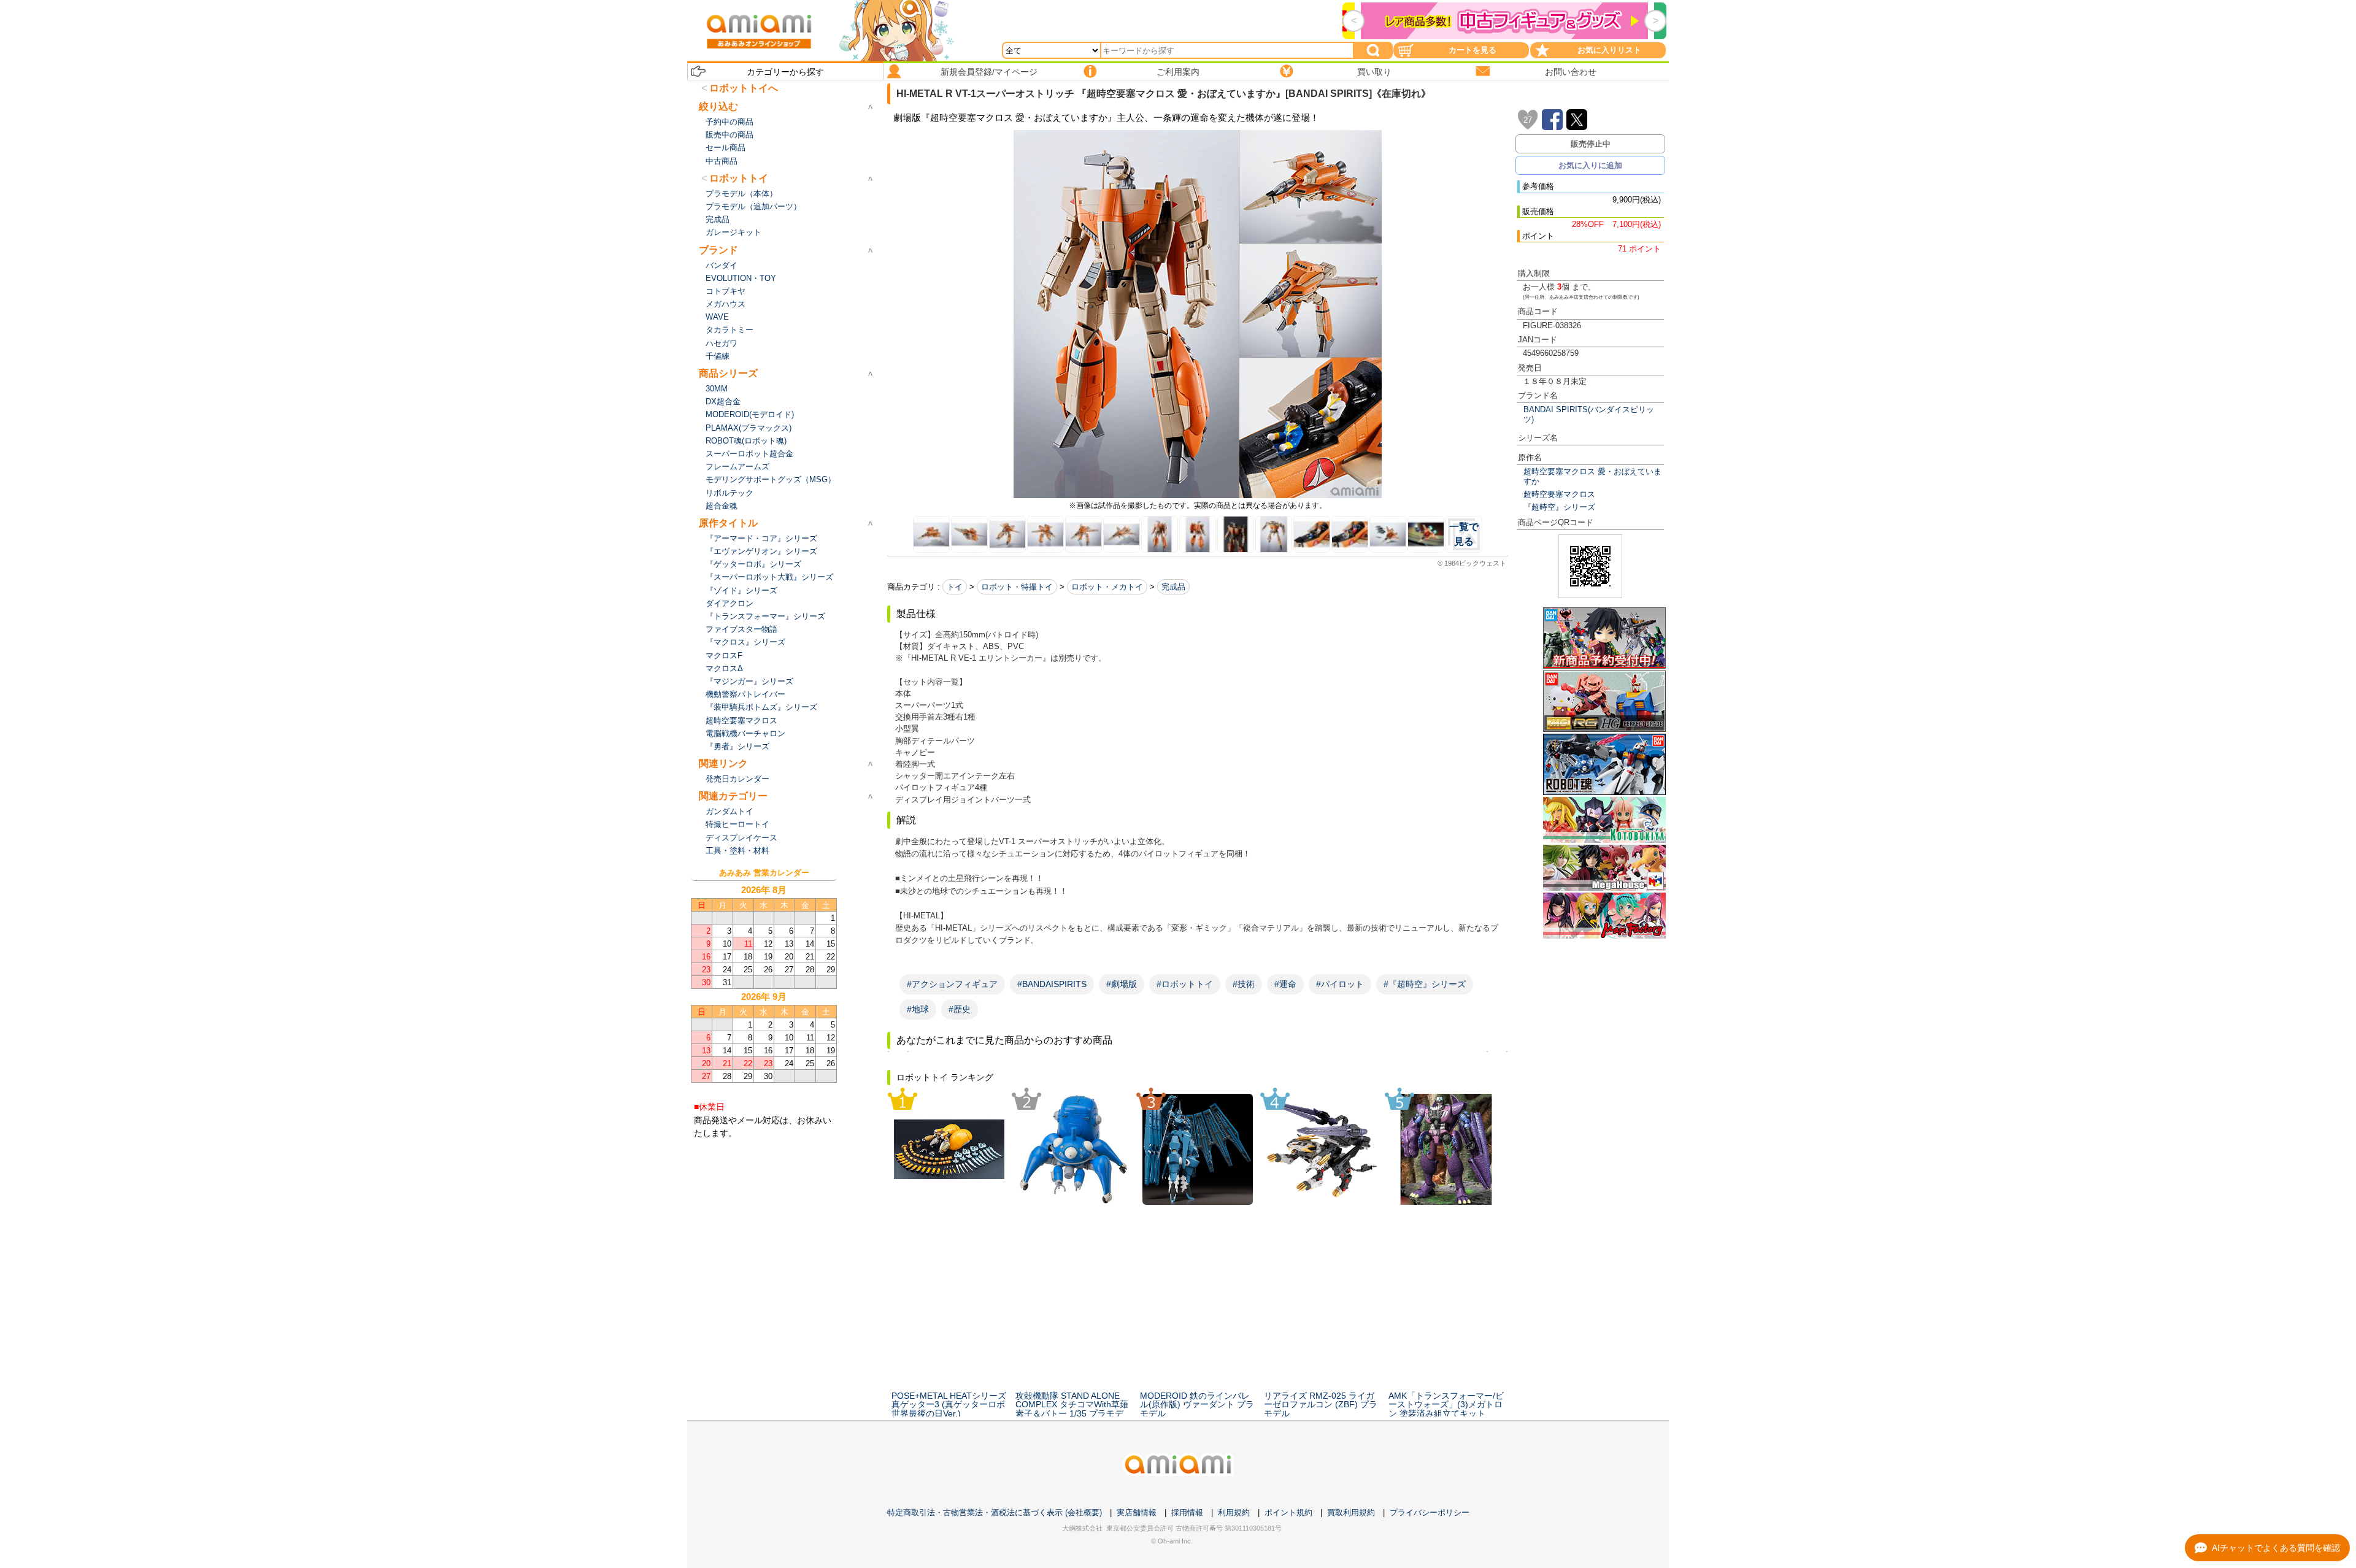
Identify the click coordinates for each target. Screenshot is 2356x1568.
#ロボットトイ (1185, 984)
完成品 (1173, 587)
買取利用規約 (1351, 1512)
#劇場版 (1122, 984)
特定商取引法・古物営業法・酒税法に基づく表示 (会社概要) (995, 1512)
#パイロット (1340, 984)
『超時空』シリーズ (1559, 507)
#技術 (1244, 984)
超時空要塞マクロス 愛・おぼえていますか (1592, 476)
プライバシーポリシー (1430, 1512)
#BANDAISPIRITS (1052, 984)
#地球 (918, 1009)
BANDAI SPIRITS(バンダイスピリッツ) (1589, 414)
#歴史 (960, 1009)
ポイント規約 (1288, 1512)
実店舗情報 (1137, 1512)
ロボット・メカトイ (1107, 587)
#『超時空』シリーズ (1425, 984)
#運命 (1285, 984)
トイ (955, 587)
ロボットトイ (739, 178)
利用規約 (1234, 1512)
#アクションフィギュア (952, 984)
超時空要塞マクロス (1559, 494)
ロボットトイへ (744, 88)
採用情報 (1187, 1512)
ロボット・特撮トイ (1017, 587)
